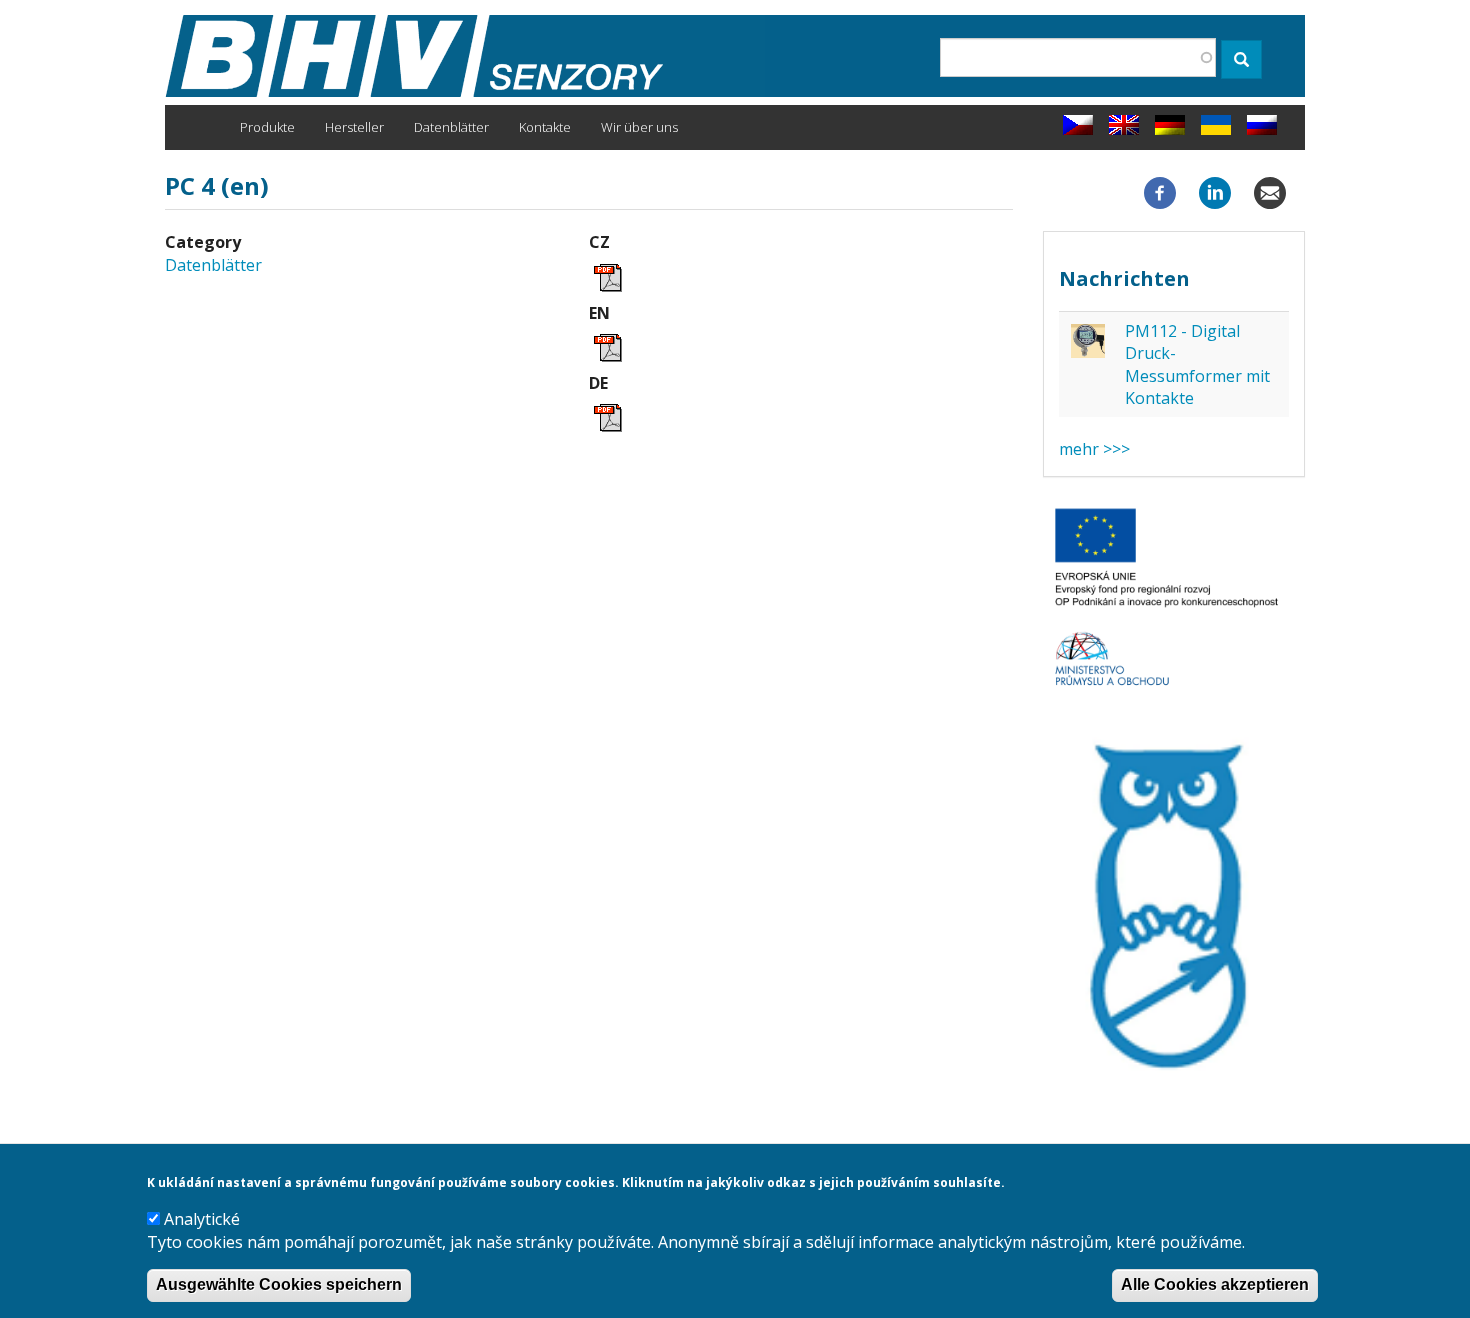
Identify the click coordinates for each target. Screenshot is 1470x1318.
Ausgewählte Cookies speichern (279, 1285)
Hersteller (354, 127)
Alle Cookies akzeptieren (1215, 1285)
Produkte (267, 127)
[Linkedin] (1215, 192)
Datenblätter (451, 127)
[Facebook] (1160, 192)
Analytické (202, 1220)
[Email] (1270, 192)
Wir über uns (639, 127)
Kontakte (545, 127)
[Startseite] (465, 56)
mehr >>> (1094, 449)
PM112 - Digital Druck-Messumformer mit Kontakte (1197, 364)
